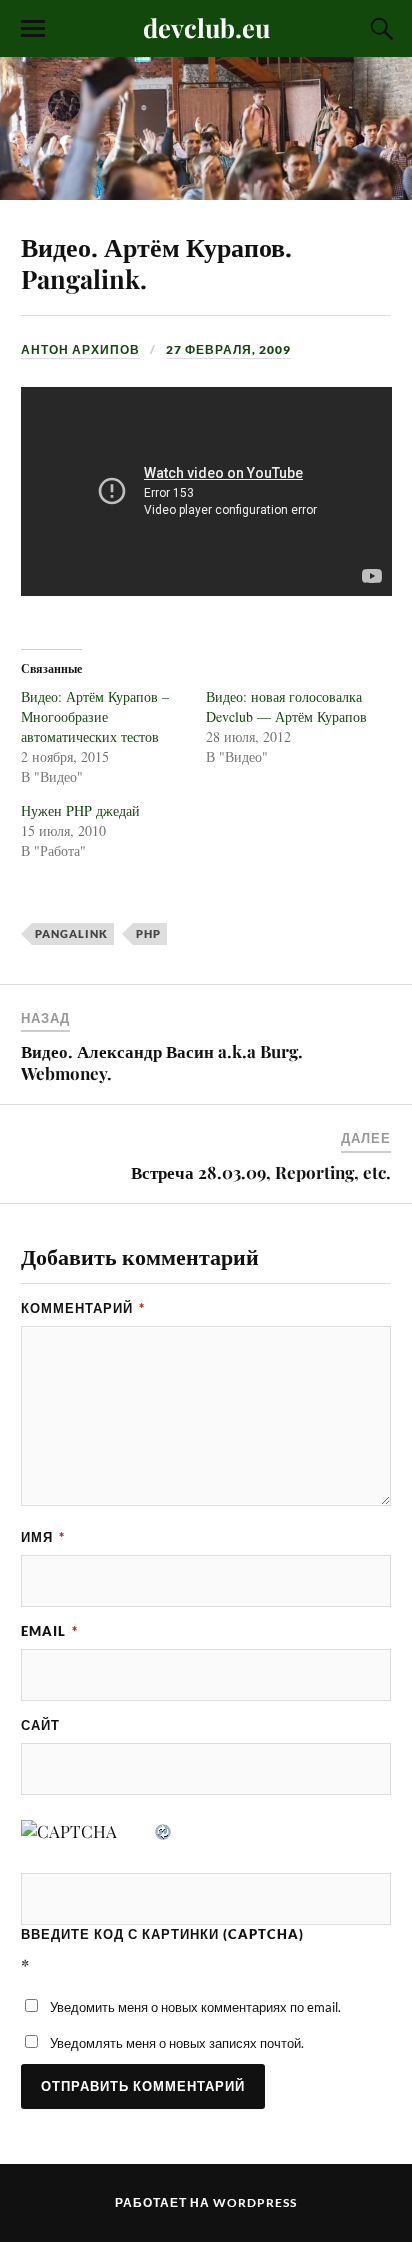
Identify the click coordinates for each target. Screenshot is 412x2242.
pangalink (71, 933)
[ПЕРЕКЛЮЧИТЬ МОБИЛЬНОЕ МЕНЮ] (33, 29)
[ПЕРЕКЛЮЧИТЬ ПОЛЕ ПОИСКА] (379, 29)
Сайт (40, 1725)
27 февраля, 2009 (228, 349)
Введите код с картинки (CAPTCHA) (162, 1934)
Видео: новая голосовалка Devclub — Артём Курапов (286, 706)
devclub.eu (206, 27)
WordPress (255, 2202)
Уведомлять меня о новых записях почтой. (177, 2043)
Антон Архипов (80, 349)
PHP (148, 933)
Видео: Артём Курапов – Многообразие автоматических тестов (95, 716)
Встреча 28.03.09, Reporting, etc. (261, 1172)
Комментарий (83, 1308)
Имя (43, 1537)
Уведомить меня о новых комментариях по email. (195, 2007)
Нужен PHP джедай (80, 810)
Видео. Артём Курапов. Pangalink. (156, 262)
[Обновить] (164, 1831)
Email (49, 1631)
